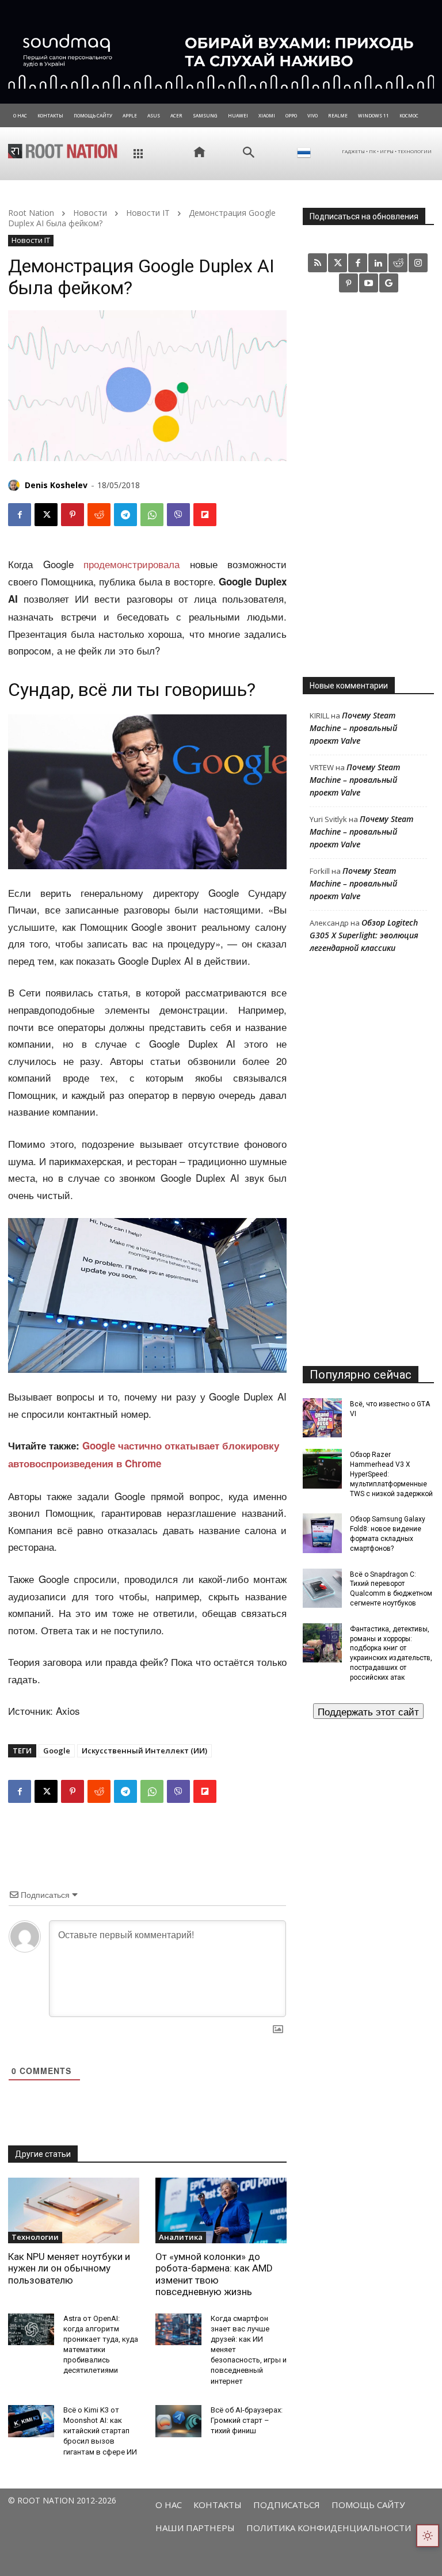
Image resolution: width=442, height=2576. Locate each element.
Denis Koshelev (56, 485)
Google (57, 1751)
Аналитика (181, 2237)
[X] (46, 515)
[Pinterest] (73, 515)
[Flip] (205, 515)
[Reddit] (398, 263)
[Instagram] (418, 263)
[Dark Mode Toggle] (428, 2536)
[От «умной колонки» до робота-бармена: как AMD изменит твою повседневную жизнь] (221, 2210)
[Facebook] (20, 515)
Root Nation (31, 213)
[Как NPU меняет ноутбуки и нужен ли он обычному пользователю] (74, 2210)
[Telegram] (125, 515)
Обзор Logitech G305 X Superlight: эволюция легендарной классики (364, 935)
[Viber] (178, 515)
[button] (249, 153)
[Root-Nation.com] (63, 151)
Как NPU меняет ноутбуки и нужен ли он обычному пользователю (69, 2268)
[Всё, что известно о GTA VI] (322, 1418)
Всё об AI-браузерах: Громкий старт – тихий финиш (247, 2420)
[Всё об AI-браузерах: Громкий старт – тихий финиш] (178, 2421)
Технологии (35, 2237)
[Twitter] (338, 263)
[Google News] (389, 283)
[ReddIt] (99, 515)
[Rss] (317, 263)
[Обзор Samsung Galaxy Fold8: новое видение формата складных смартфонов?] (322, 1533)
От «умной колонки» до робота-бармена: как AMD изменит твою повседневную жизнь (214, 2274)
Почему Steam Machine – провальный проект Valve (353, 728)
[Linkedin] (378, 263)
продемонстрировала (132, 564)
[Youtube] (369, 283)
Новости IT (148, 213)
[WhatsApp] (152, 515)
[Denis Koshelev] (16, 485)
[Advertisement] (368, 484)
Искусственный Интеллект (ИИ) (144, 1751)
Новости (90, 213)
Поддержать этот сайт (368, 1711)
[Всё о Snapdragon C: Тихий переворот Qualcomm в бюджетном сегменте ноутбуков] (322, 1588)
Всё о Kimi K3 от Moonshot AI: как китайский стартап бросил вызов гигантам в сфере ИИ (100, 2431)
